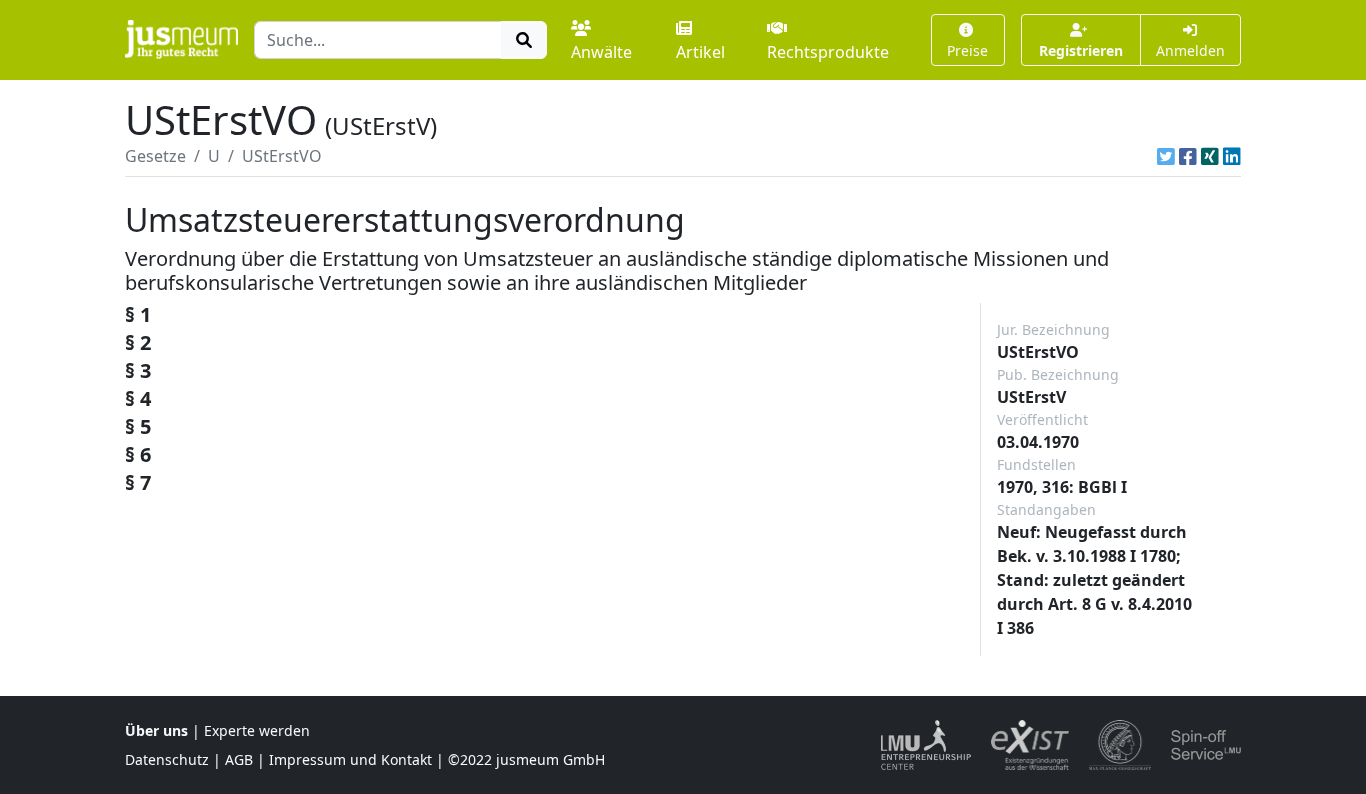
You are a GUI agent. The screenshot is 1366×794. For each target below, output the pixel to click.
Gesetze (155, 156)
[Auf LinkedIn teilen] (1232, 156)
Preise (967, 50)
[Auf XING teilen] (1210, 156)
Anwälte (601, 52)
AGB (239, 759)
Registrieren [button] (1081, 50)
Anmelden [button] (1190, 50)
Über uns (156, 730)
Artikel (700, 52)
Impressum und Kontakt (350, 759)
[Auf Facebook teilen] (1188, 156)
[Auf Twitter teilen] (1166, 156)
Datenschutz (167, 759)
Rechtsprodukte (828, 52)
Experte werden (257, 730)
